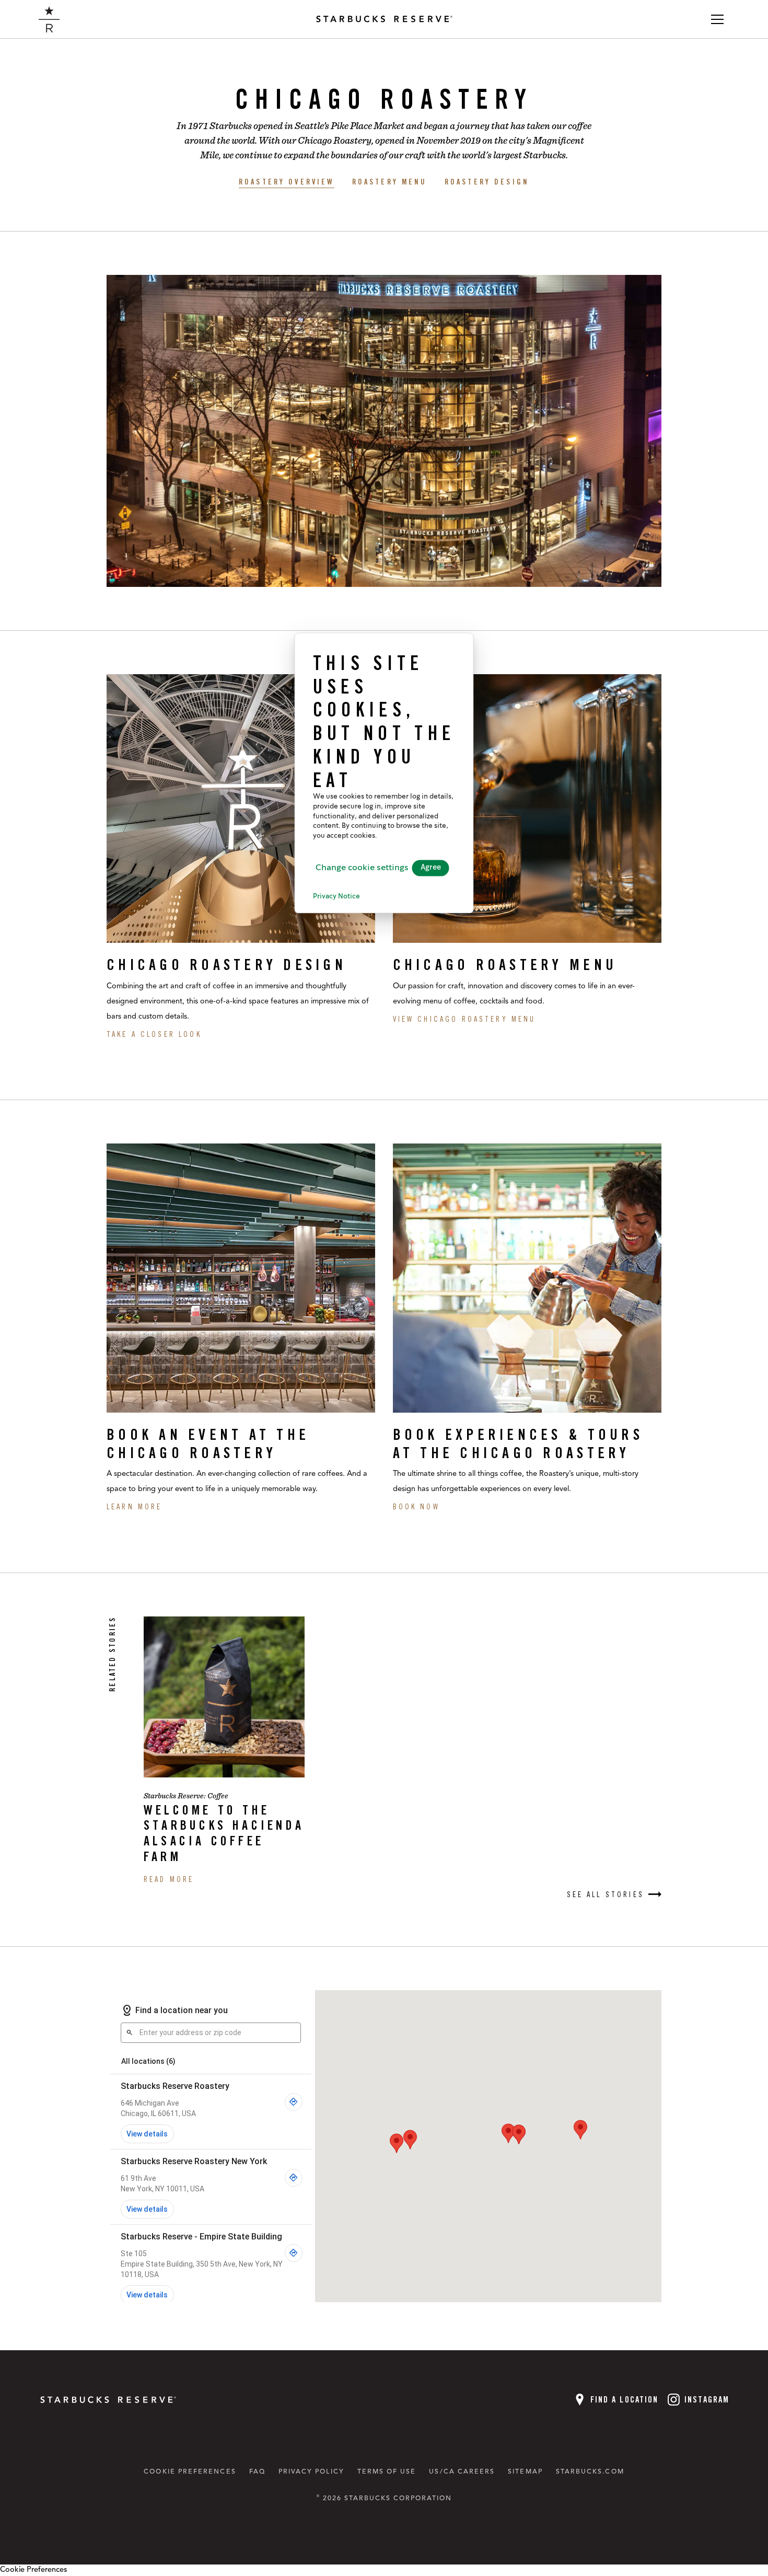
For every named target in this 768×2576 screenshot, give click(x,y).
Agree (431, 868)
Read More (169, 1879)
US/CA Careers (462, 2472)
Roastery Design (487, 182)
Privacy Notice (336, 897)
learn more (134, 1506)
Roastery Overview (287, 182)
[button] (717, 19)
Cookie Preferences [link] (33, 2570)
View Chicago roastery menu (464, 1019)
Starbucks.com (590, 2472)
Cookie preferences (190, 2472)
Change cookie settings (362, 868)
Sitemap (525, 2472)
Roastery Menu (390, 182)
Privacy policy (311, 2472)
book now (416, 1506)
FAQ (257, 2472)
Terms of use (387, 2472)
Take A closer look (154, 1034)
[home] (49, 19)
